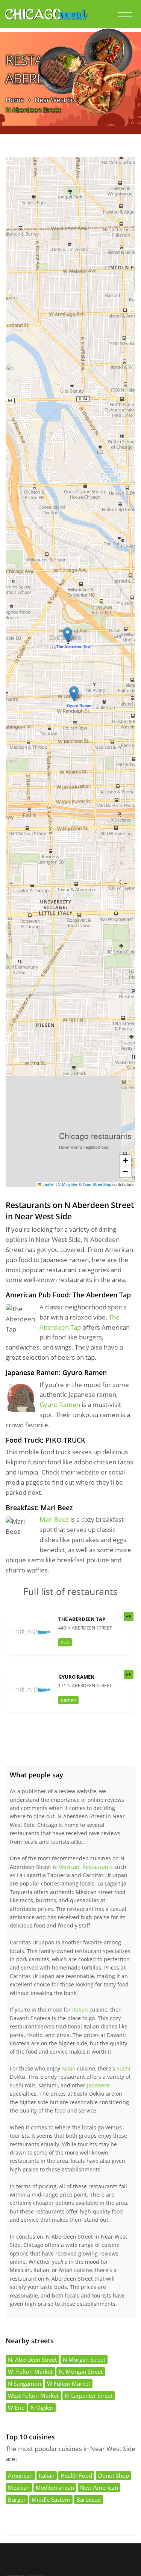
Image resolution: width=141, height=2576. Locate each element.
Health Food (76, 2475)
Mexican (69, 1867)
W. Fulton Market (30, 2371)
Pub (65, 1642)
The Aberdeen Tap (82, 1619)
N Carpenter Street (89, 2395)
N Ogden (42, 2407)
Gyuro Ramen (60, 1405)
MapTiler (70, 1184)
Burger (17, 2499)
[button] (67, 635)
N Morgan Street (84, 2359)
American (20, 2475)
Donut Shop (114, 2475)
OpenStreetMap (97, 1184)
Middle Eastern (51, 2499)
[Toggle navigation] (125, 17)
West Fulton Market (33, 2395)
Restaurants (98, 1867)
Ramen (68, 1700)
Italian (80, 2009)
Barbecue (89, 2499)
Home (15, 100)
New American (99, 2487)
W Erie (16, 2407)
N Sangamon (24, 2383)
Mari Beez (54, 1519)
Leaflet (48, 1184)
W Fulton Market (69, 2383)
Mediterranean (55, 2487)
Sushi (124, 2068)
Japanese (98, 2085)
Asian (69, 2068)
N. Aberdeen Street (32, 2359)
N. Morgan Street (81, 2371)
